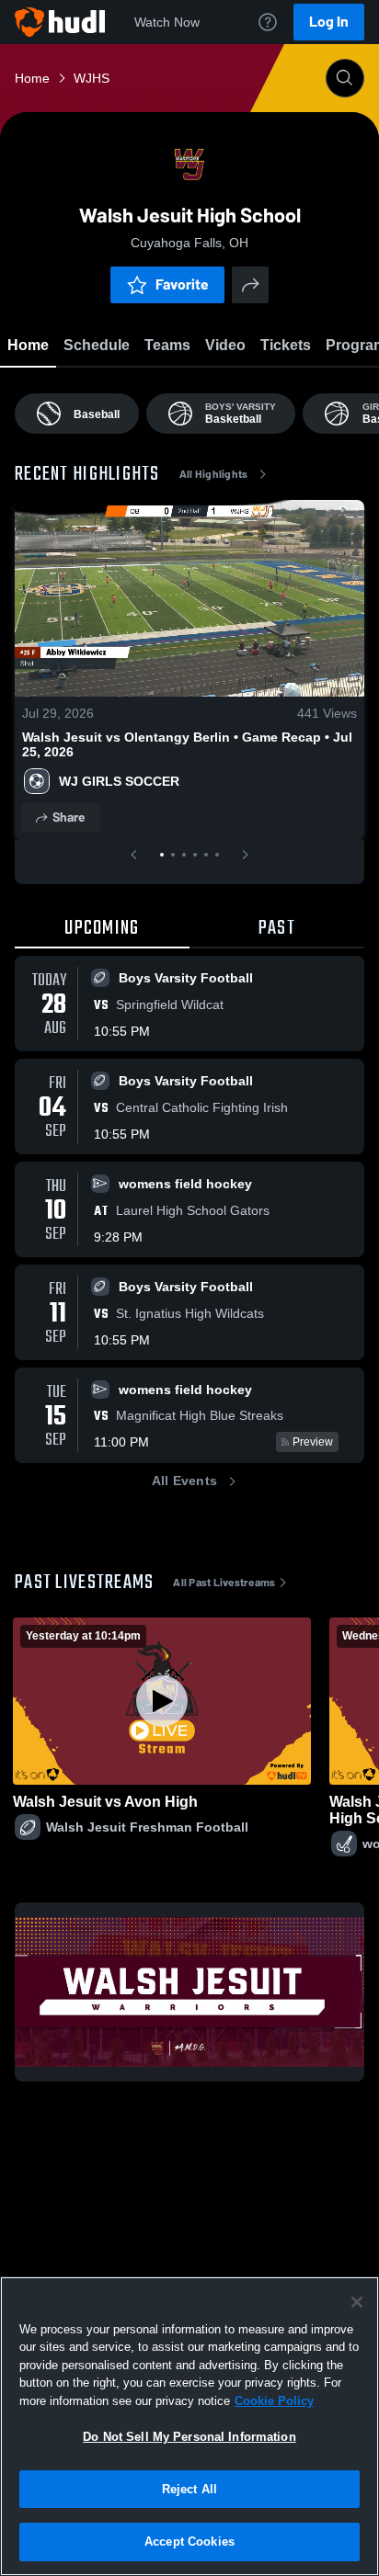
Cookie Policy (274, 2401)
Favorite (182, 284)
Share (69, 817)
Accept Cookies (189, 2542)
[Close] (357, 2302)
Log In (329, 22)
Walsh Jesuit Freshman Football (147, 1827)
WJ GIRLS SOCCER (119, 781)
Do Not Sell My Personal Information (189, 2437)
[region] (189, 2426)
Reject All (189, 2489)
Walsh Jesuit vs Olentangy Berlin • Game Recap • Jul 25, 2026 (187, 744)
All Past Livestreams (224, 1583)
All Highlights (214, 474)
